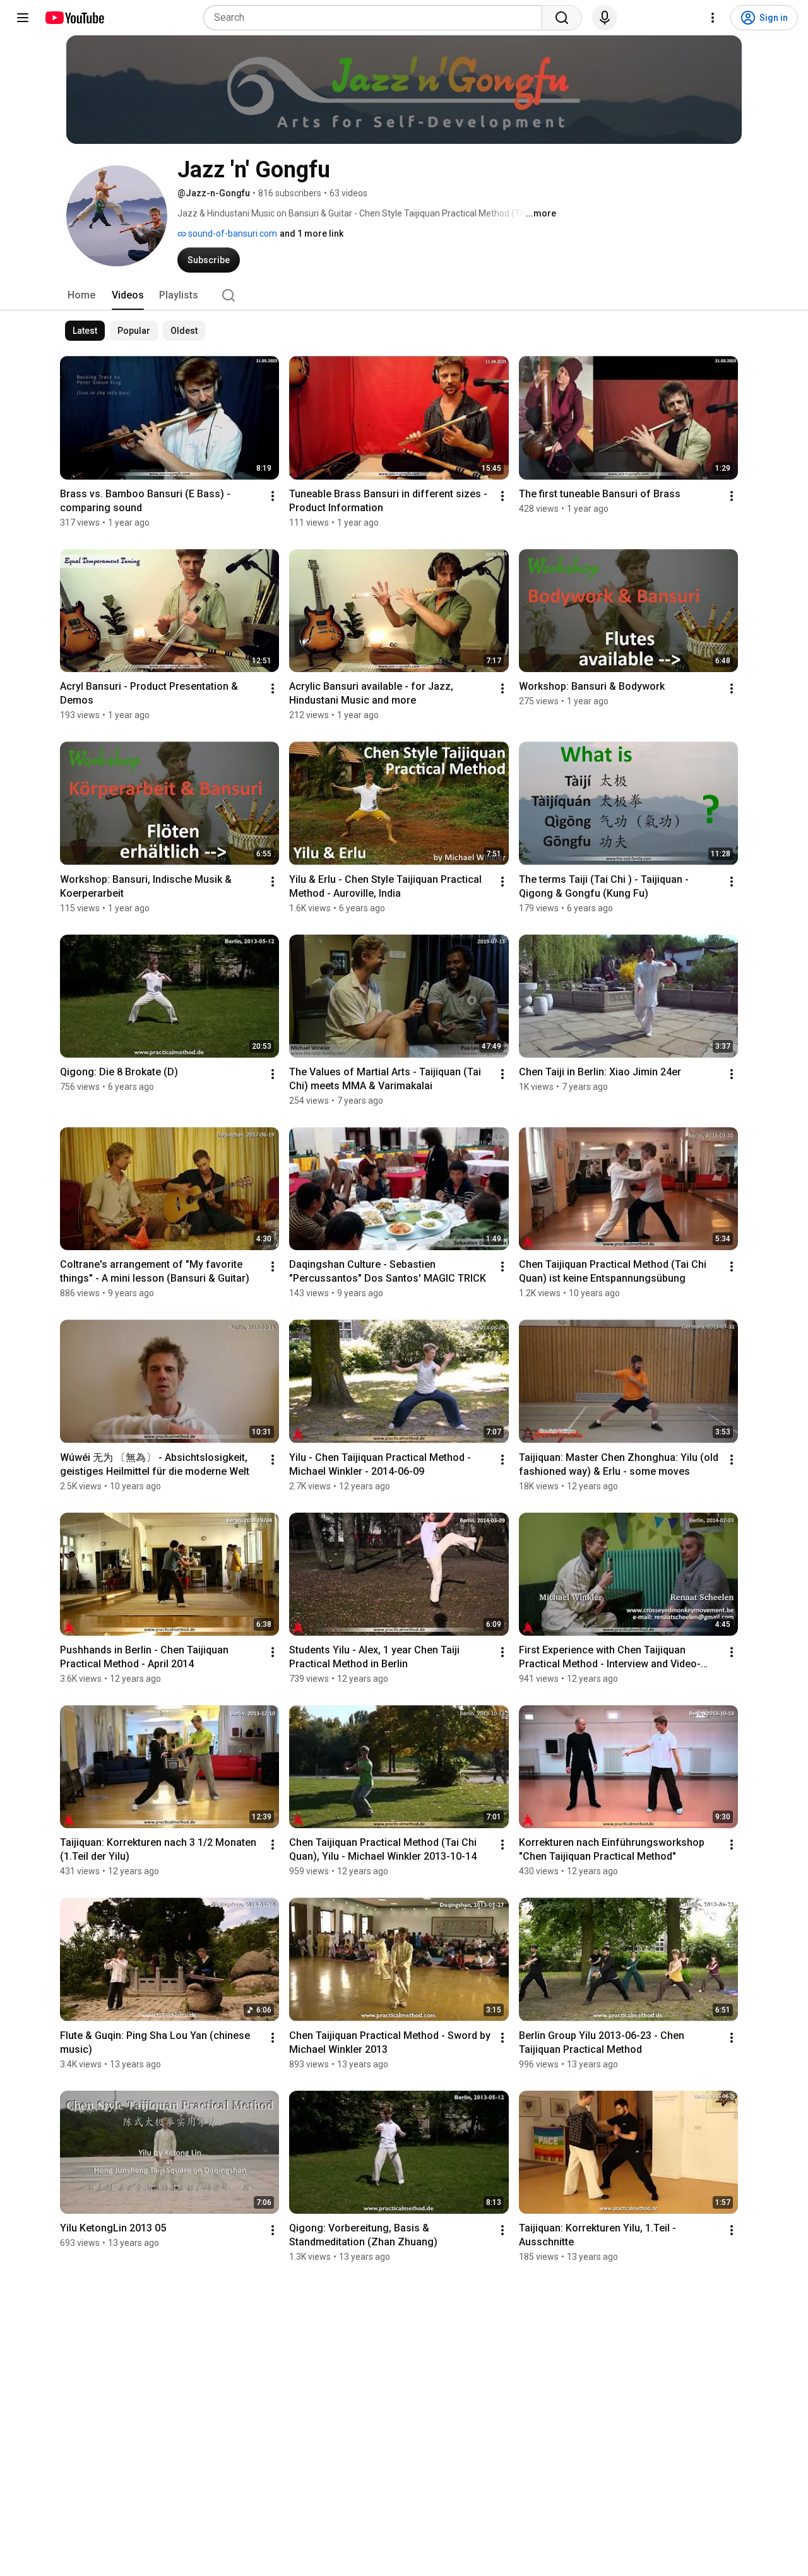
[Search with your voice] (605, 18)
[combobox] (377, 18)
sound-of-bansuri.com (232, 233)
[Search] (562, 18)
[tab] (81, 295)
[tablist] (404, 295)
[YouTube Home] (74, 18)
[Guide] (23, 18)
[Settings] (713, 18)
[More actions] (273, 496)
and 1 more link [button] (312, 233)
